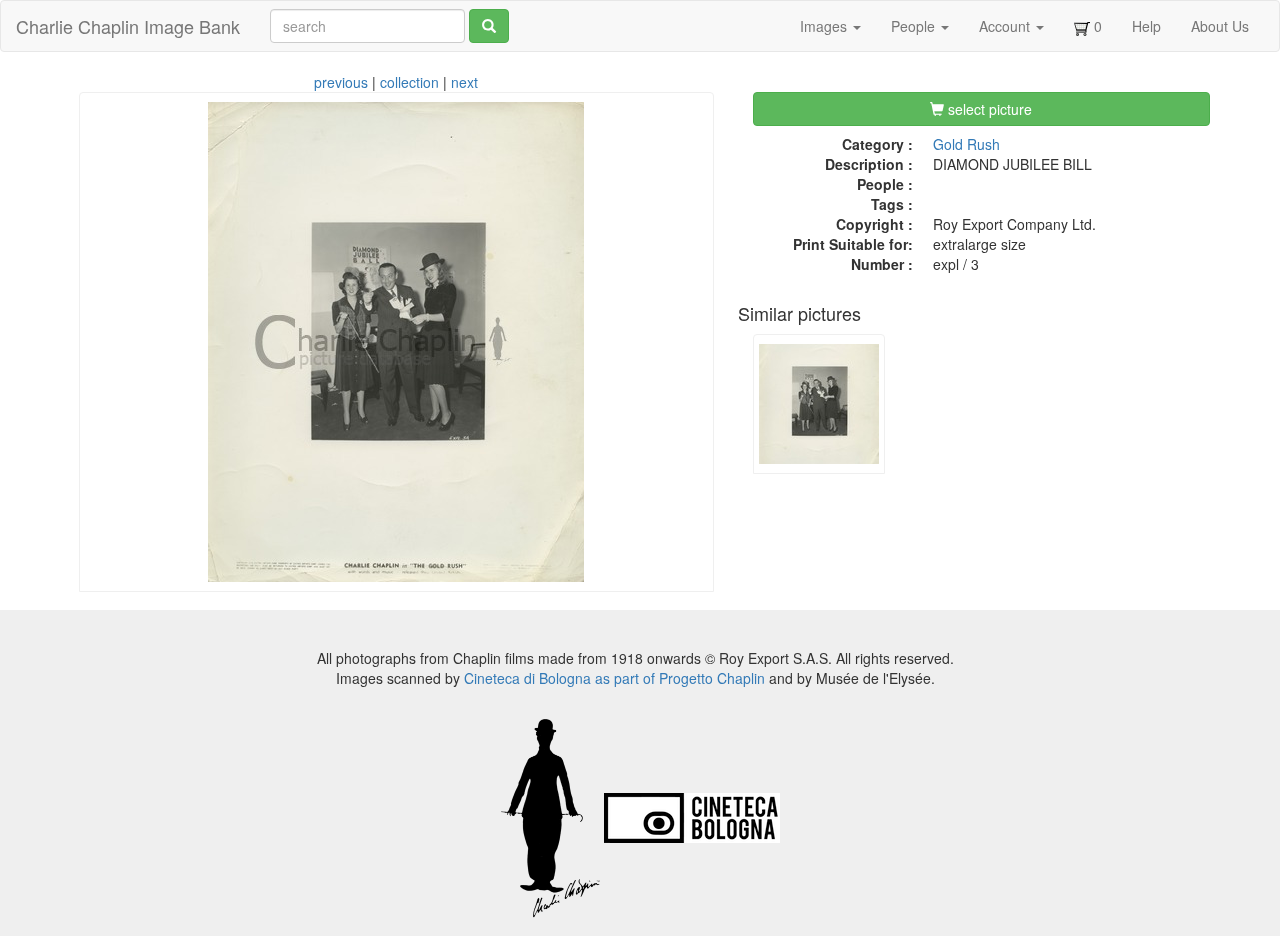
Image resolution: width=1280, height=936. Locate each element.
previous (341, 82)
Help (1146, 26)
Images (825, 26)
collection (409, 82)
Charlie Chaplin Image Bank (128, 26)
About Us (1220, 26)
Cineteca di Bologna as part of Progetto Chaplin (614, 678)
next (464, 82)
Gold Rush (966, 144)
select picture (988, 109)
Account (1006, 26)
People (915, 26)
